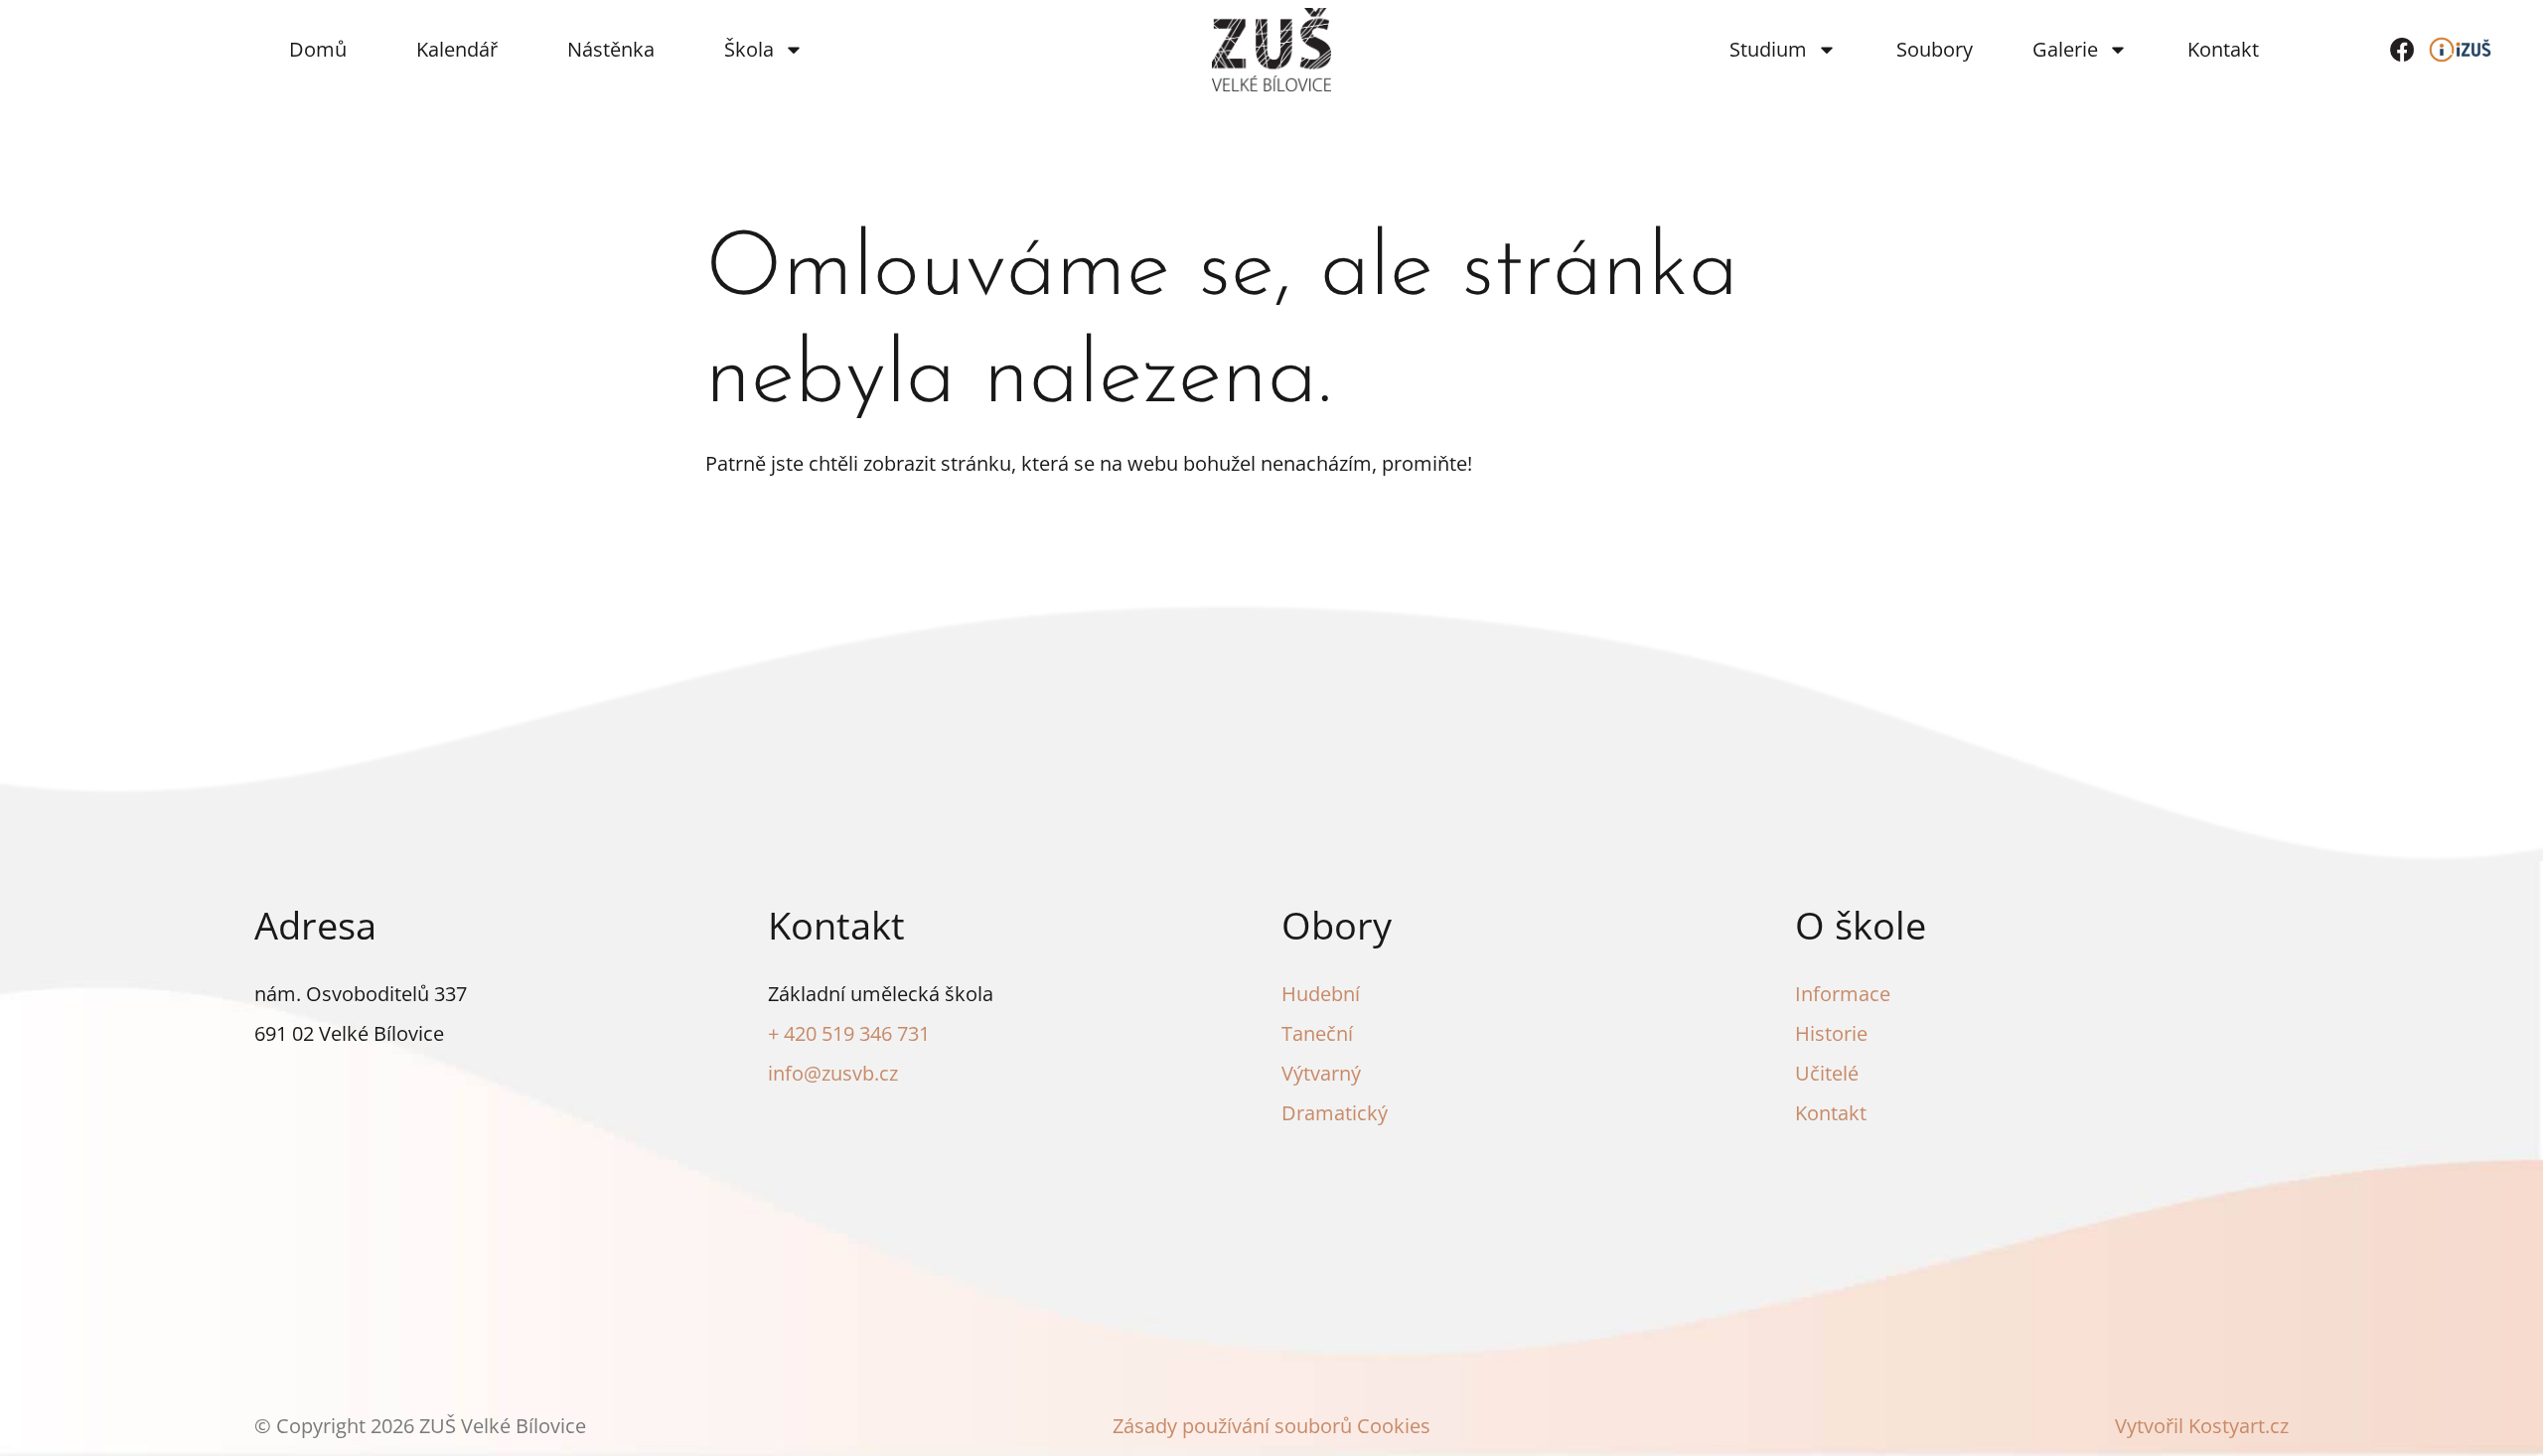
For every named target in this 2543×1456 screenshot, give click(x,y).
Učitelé (1827, 1073)
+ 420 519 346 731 (849, 1033)
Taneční (1317, 1033)
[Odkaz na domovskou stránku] (1271, 50)
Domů (318, 49)
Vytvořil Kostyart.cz (2202, 1426)
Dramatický (1335, 1113)
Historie (1831, 1033)
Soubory (1935, 49)
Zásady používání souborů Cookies (1271, 1426)
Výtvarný (1321, 1073)
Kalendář (457, 49)
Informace (1843, 994)
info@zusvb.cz (833, 1073)
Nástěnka (611, 49)
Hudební (1321, 994)
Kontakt (2223, 49)
